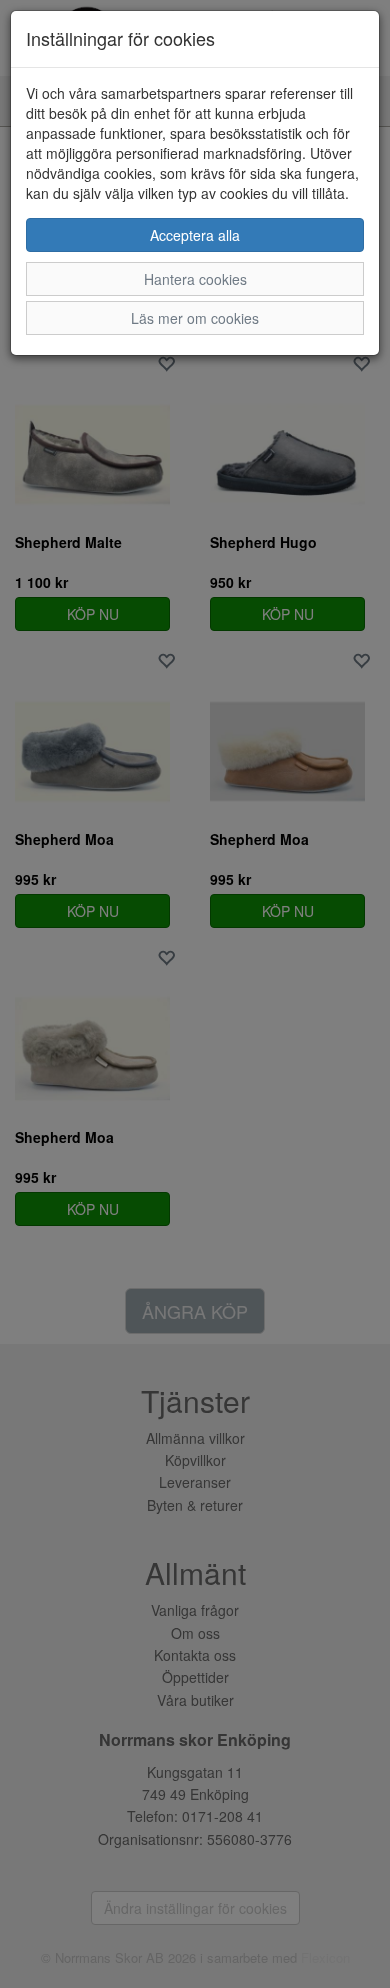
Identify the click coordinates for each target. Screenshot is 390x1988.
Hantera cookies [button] (195, 279)
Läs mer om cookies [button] (195, 318)
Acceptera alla (195, 235)
